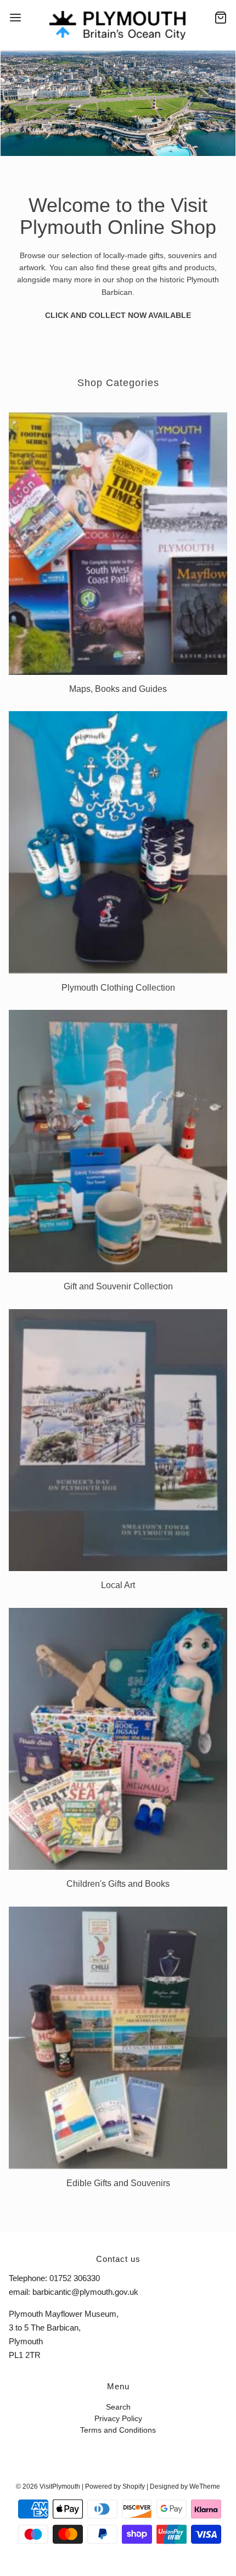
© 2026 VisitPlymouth (48, 2486)
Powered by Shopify (115, 2486)
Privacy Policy (118, 2419)
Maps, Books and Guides (118, 689)
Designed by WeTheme (185, 2486)
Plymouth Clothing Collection (118, 988)
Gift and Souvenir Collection (118, 1286)
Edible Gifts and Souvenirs (118, 2183)
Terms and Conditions (118, 2430)
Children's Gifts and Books (118, 1884)
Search (118, 2407)
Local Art (118, 1585)
